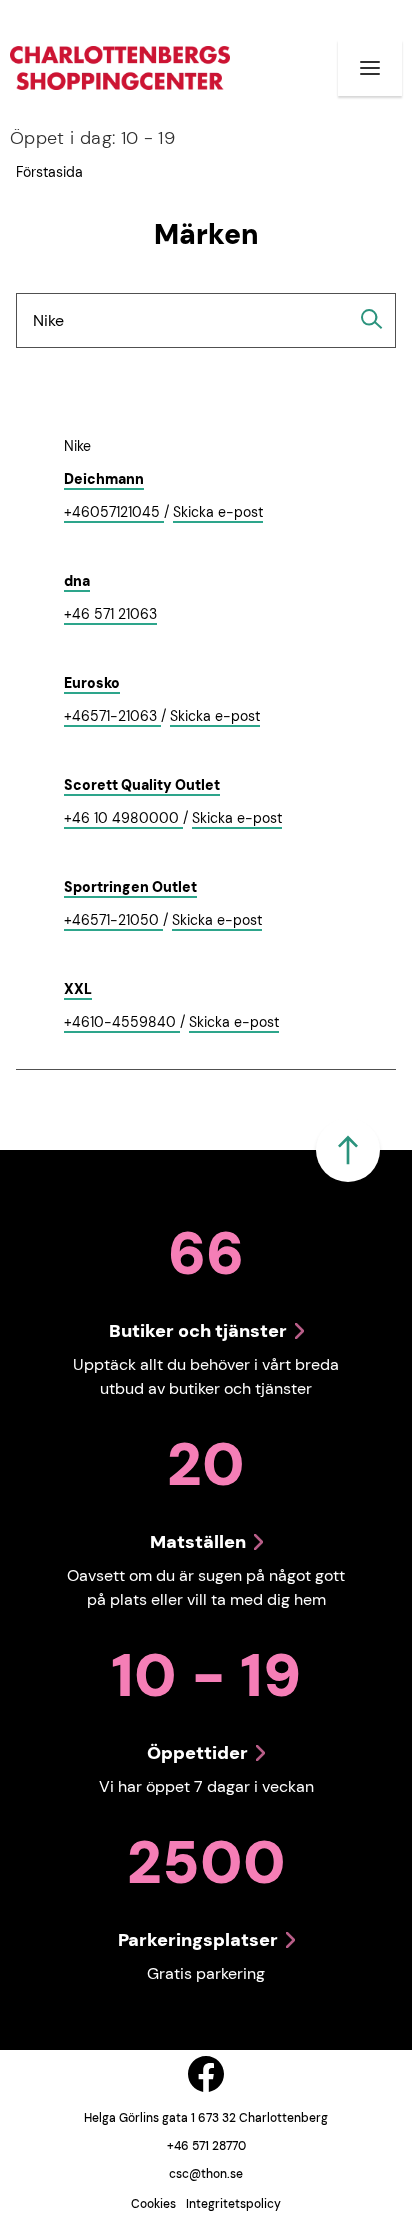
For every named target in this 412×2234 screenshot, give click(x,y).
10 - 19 (92, 138)
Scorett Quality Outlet (142, 785)
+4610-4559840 (122, 1023)
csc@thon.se (206, 2174)
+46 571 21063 (110, 615)
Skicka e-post (218, 513)
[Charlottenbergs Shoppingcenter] (120, 67)
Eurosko (92, 683)
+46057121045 (114, 513)
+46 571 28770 (206, 2146)
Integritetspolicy (233, 2204)
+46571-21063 (112, 717)
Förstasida (49, 172)
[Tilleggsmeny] (370, 68)
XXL (78, 989)
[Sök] (372, 319)
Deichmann (104, 479)
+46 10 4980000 (123, 819)
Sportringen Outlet (130, 887)
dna (77, 581)
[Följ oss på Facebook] (206, 2074)
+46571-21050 (113, 921)
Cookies (153, 2204)
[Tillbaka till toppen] (348, 1150)
